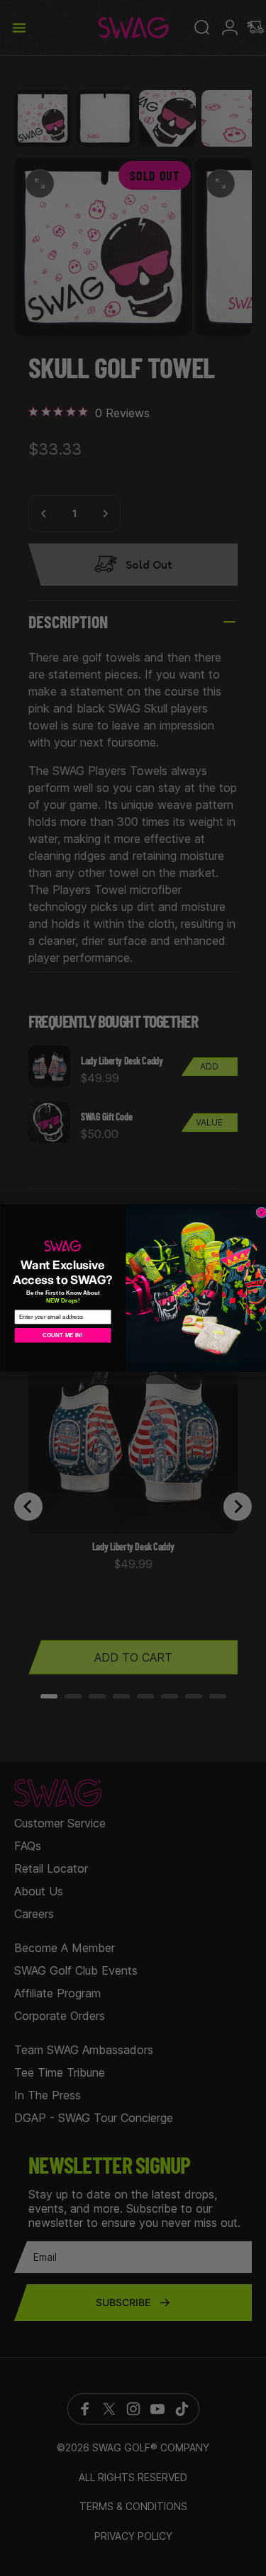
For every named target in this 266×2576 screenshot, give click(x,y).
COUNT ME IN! (63, 1335)
